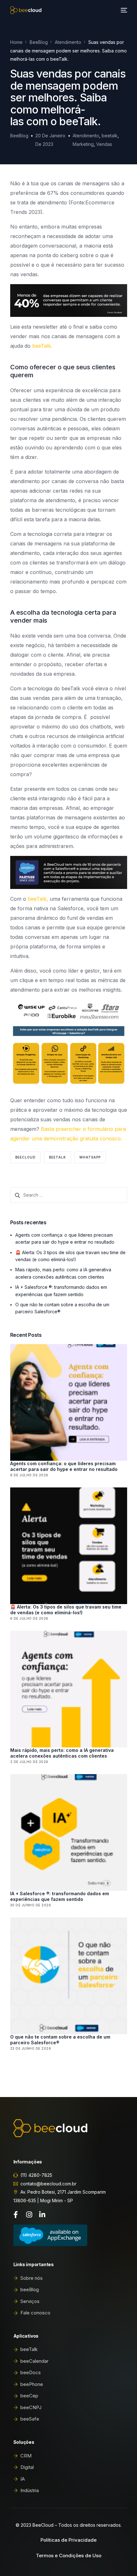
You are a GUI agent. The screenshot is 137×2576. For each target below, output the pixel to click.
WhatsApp (90, 1157)
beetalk (110, 136)
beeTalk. (42, 346)
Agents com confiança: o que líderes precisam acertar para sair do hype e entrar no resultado (64, 1466)
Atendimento (86, 136)
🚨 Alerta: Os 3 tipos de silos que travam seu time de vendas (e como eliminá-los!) (66, 1610)
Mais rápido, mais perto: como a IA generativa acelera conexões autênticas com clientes (62, 1753)
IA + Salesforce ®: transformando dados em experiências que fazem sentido (60, 1896)
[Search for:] (69, 1195)
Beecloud (25, 1157)
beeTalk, (39, 899)
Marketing (83, 144)
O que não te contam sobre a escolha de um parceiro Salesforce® (60, 2040)
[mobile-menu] (123, 10)
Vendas (104, 144)
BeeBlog (19, 136)
